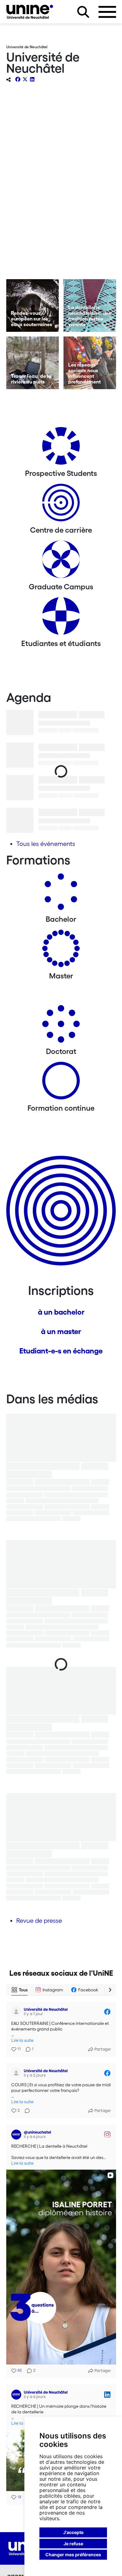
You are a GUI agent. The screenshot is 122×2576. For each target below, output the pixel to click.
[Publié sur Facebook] (107, 2012)
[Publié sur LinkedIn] (107, 2395)
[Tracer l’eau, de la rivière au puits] (33, 363)
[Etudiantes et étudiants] (61, 618)
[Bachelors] (61, 894)
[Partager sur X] (25, 79)
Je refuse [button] (73, 2544)
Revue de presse (39, 1921)
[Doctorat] (61, 1026)
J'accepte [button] (73, 2532)
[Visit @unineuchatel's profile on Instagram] (16, 2135)
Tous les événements (46, 844)
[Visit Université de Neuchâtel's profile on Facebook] (16, 2012)
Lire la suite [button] (22, 2040)
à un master (61, 1331)
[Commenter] (25, 2111)
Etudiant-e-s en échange (61, 1351)
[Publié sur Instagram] (107, 2135)
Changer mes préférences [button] (73, 2555)
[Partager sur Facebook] (18, 79)
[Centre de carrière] (61, 505)
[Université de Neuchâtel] (30, 12)
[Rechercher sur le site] (83, 12)
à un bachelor (61, 1312)
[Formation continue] (61, 1083)
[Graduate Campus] (61, 562)
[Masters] (61, 951)
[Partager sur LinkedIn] (32, 79)
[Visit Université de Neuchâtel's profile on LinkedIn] (16, 2395)
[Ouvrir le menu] (107, 12)
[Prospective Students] (61, 448)
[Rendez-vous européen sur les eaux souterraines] (33, 305)
